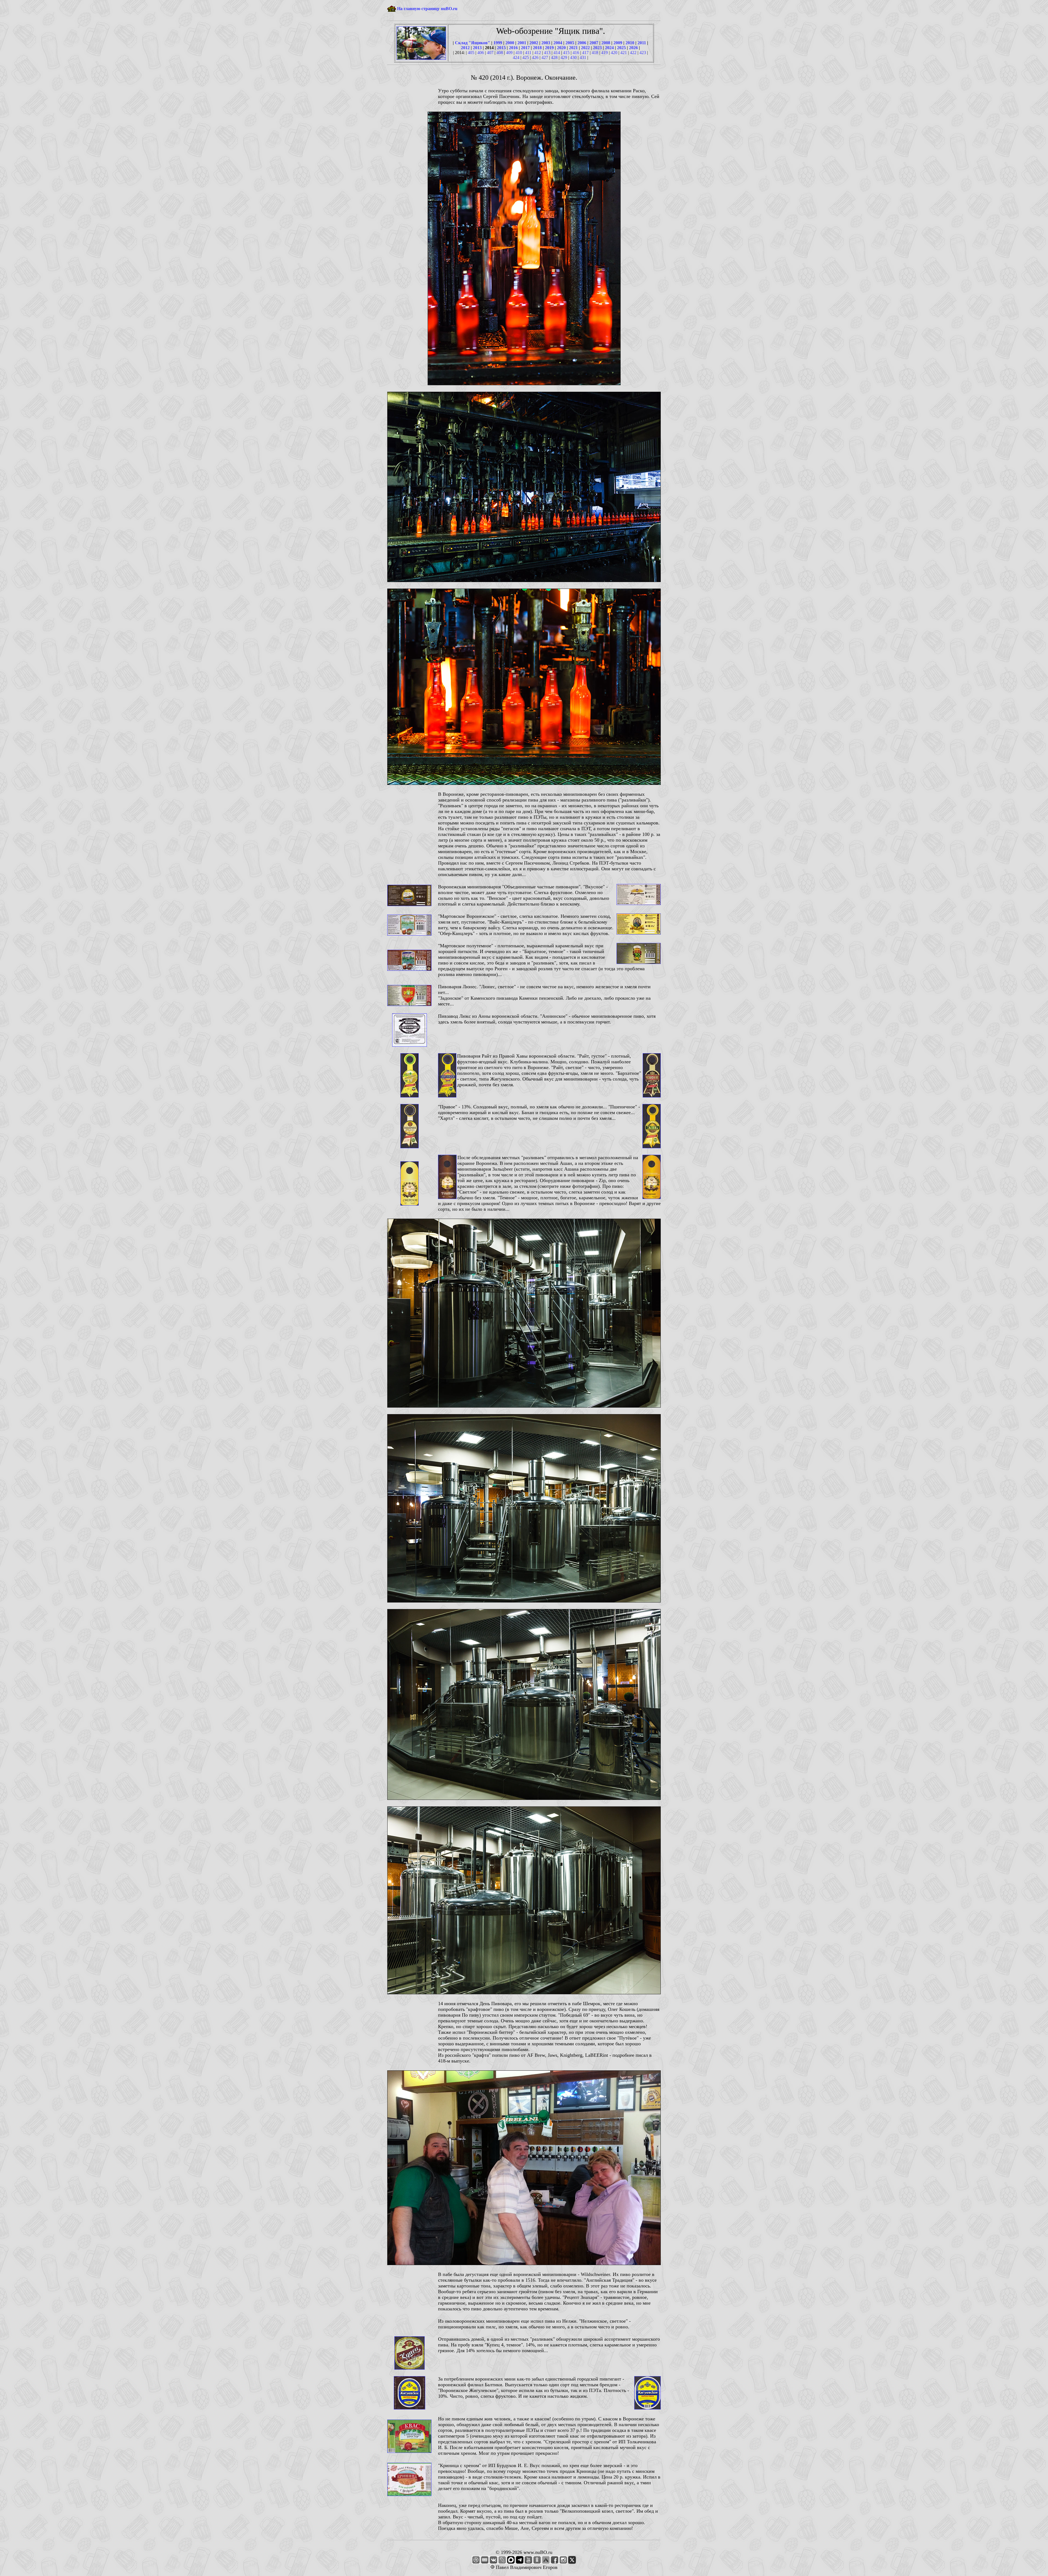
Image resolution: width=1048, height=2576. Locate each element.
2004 (558, 43)
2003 (546, 43)
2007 (594, 43)
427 (545, 57)
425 (526, 57)
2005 (570, 43)
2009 (618, 43)
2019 (549, 48)
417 (585, 53)
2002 (534, 43)
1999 (498, 43)
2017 (525, 48)
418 (595, 53)
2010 (630, 43)
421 (624, 53)
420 (614, 53)
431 (583, 57)
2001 (522, 43)
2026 (633, 48)
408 (500, 53)
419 (605, 53)
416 (576, 53)
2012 (465, 48)
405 (471, 53)
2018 (537, 48)
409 (509, 53)
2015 (501, 48)
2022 (585, 48)
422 (633, 53)
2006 (582, 43)
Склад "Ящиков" (473, 43)
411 (528, 53)
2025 (621, 48)
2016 (513, 48)
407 (490, 53)
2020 (561, 48)
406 (481, 53)
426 (535, 57)
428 (554, 57)
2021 (573, 48)
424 (516, 57)
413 (547, 53)
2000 (510, 43)
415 (566, 53)
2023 (597, 48)
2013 (477, 48)
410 (519, 53)
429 (564, 57)
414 (557, 53)
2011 (642, 43)
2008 (606, 43)
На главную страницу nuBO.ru (427, 9)
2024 (609, 48)
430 (573, 57)
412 (538, 53)
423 (643, 53)
